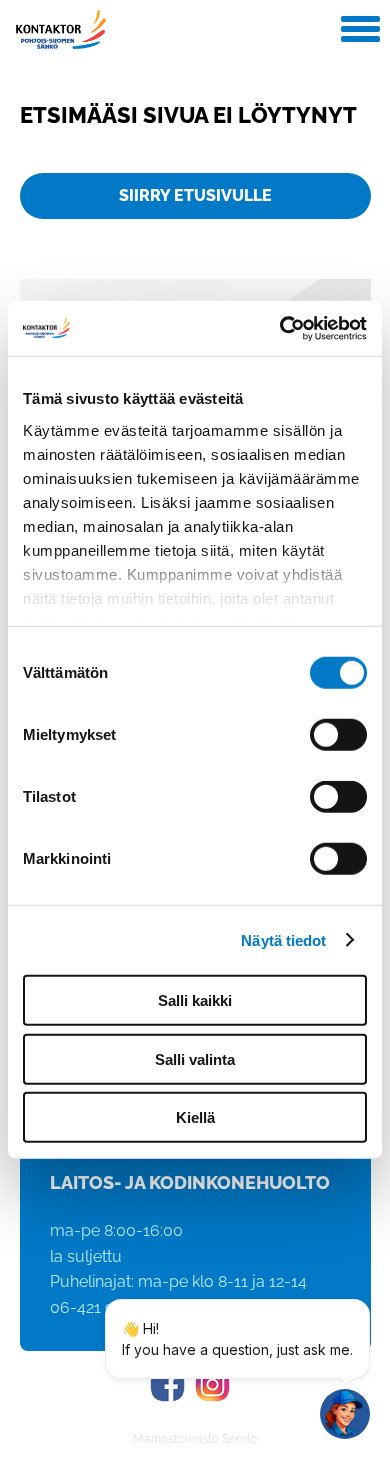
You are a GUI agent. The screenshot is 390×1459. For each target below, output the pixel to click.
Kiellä (195, 1117)
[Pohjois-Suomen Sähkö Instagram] (212, 1384)
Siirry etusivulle (195, 195)
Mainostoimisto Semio (195, 1439)
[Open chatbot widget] (345, 1414)
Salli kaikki (195, 1000)
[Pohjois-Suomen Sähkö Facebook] (167, 1384)
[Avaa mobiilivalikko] (360, 31)
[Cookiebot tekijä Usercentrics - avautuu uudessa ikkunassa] (280, 328)
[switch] (338, 735)
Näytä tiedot (283, 939)
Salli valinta (195, 1058)
